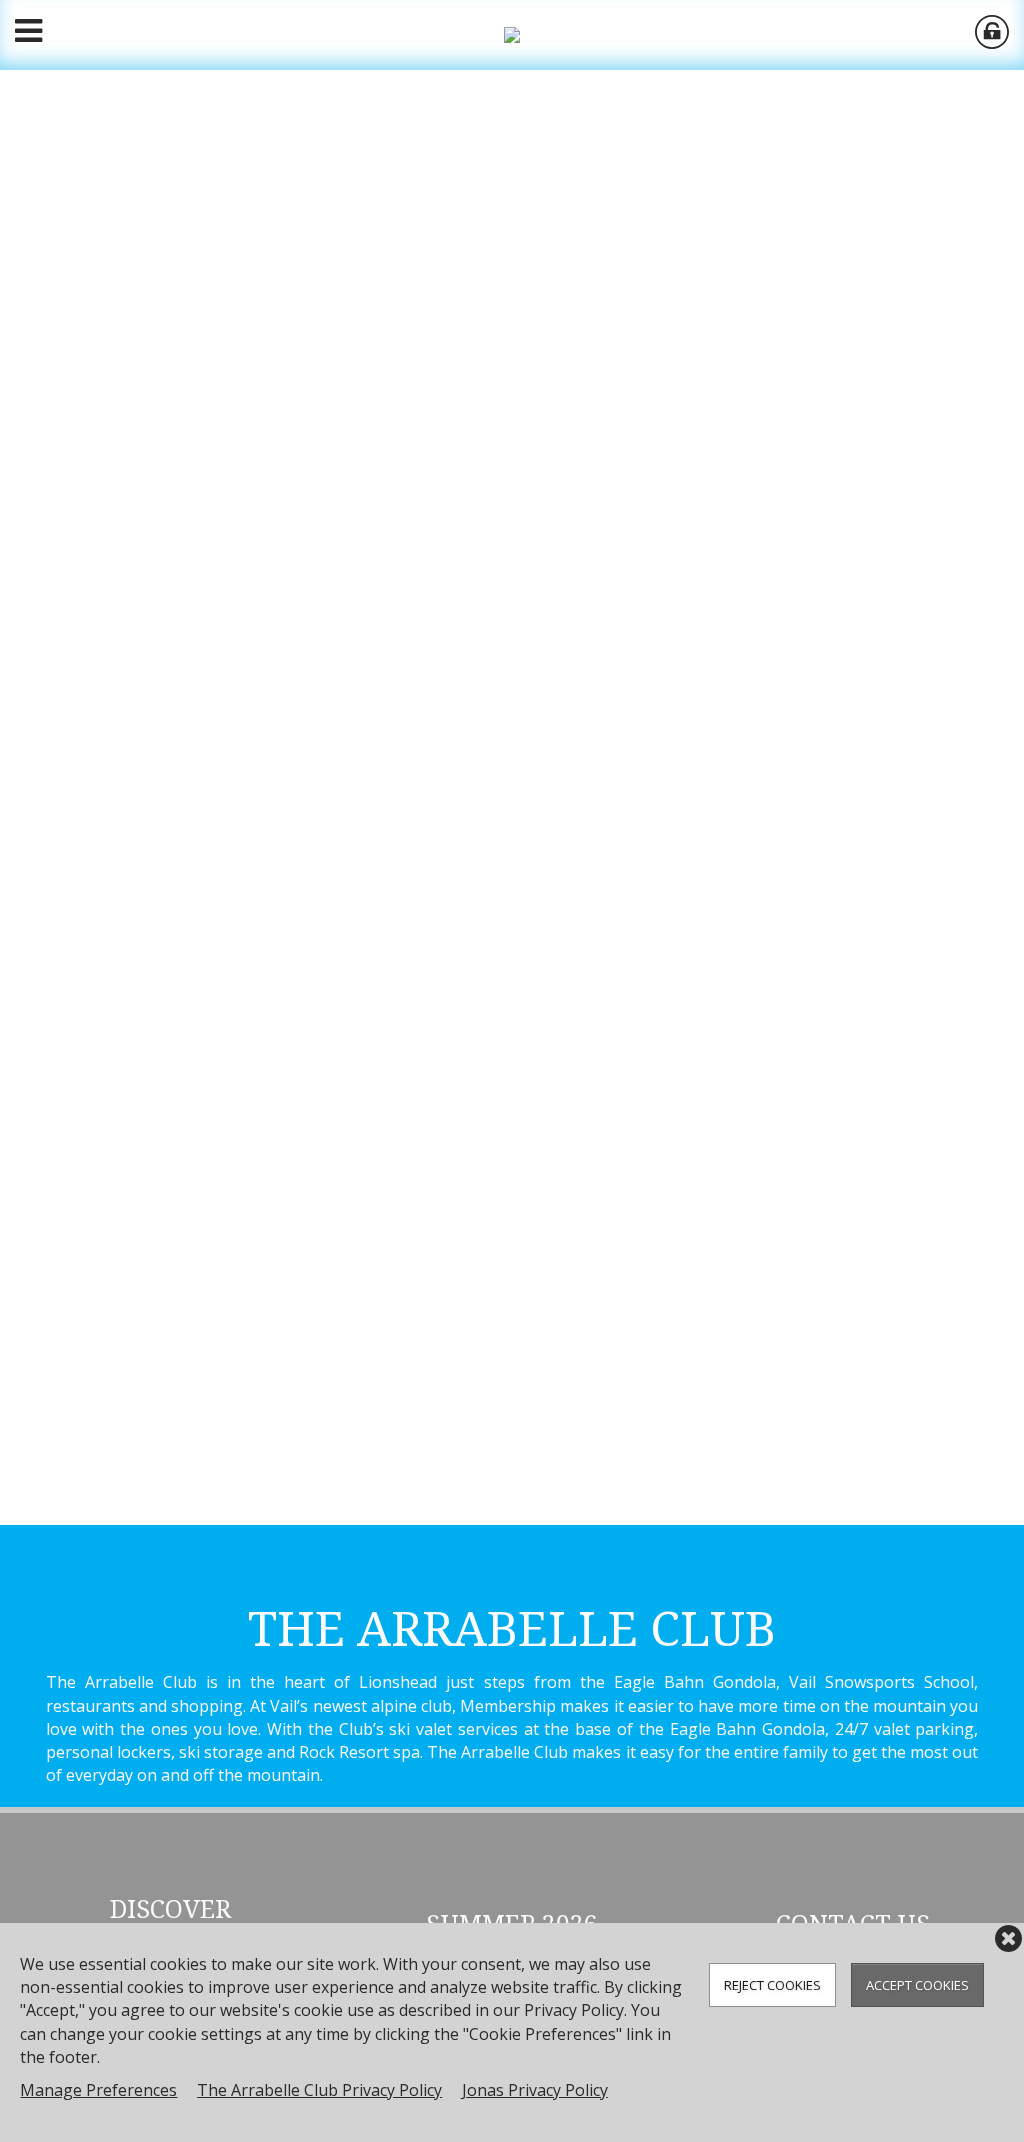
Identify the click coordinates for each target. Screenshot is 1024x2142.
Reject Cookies (772, 1985)
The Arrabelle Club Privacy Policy (319, 2090)
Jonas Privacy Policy (535, 2090)
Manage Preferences (98, 2090)
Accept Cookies (917, 1985)
